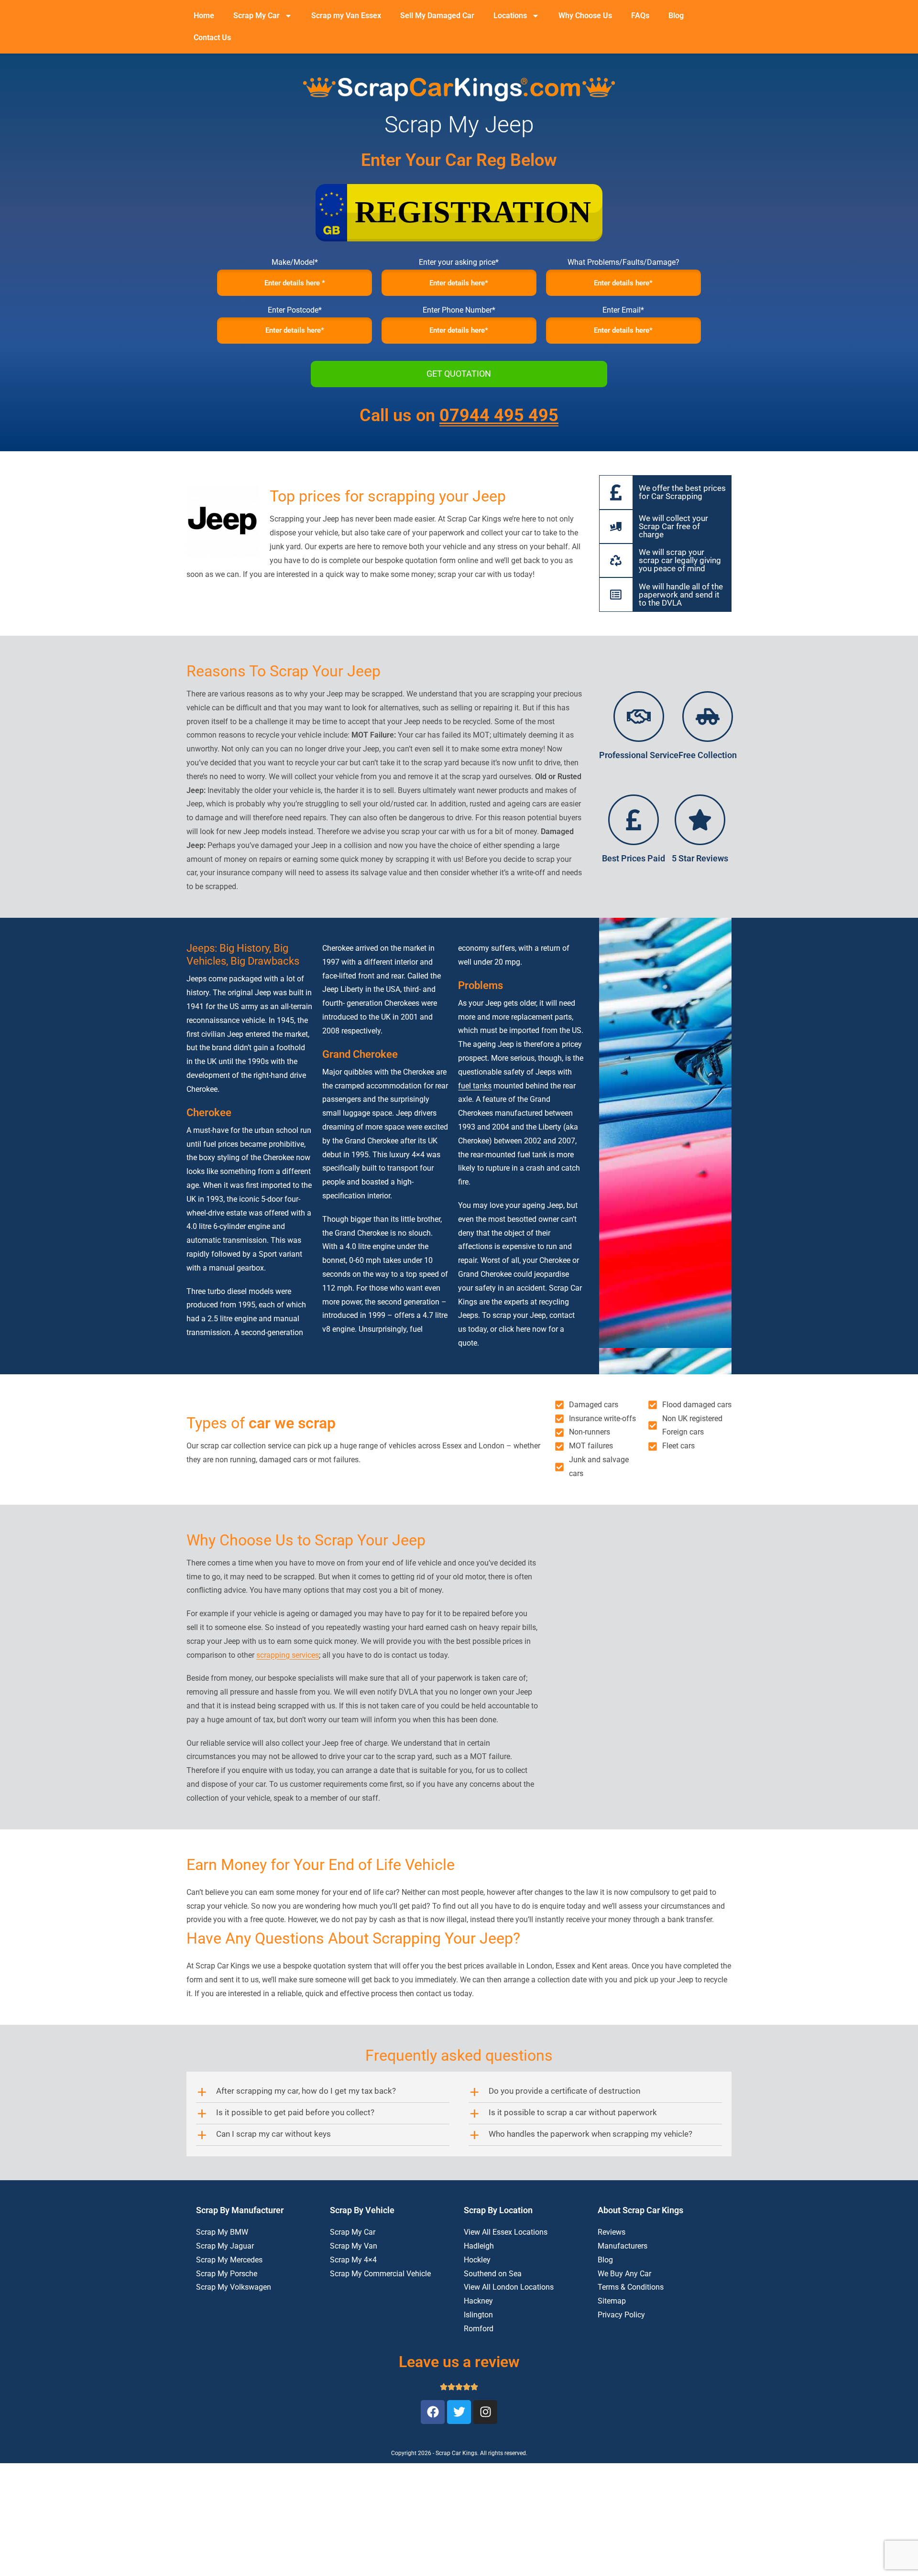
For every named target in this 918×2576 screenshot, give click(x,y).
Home (204, 16)
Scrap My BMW (222, 2232)
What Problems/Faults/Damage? (623, 262)
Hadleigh (479, 2246)
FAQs (640, 16)
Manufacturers (623, 2246)
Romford (479, 2329)
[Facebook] (433, 2412)
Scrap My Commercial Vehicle (380, 2274)
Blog (676, 16)
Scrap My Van (354, 2246)
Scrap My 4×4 (353, 2260)
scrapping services (288, 1655)
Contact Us (212, 38)
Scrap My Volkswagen (234, 2287)
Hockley (477, 2260)
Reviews (612, 2232)
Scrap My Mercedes (229, 2260)
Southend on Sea (493, 2274)
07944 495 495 (499, 415)
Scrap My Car (257, 16)
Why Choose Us (585, 16)
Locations (510, 16)
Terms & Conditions (631, 2287)
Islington (478, 2315)
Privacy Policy (621, 2315)
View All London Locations (509, 2287)
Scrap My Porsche (227, 2274)
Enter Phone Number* (459, 310)
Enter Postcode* (295, 310)
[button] (323, 2092)
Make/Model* (295, 262)
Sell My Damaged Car (437, 16)
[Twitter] (459, 2412)
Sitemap (612, 2301)
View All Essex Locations (506, 2232)
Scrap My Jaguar (225, 2246)
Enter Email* (623, 310)
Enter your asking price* (459, 262)
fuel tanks (475, 1086)
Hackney (478, 2301)
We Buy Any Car (624, 2274)
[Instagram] (485, 2412)
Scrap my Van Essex (346, 16)
